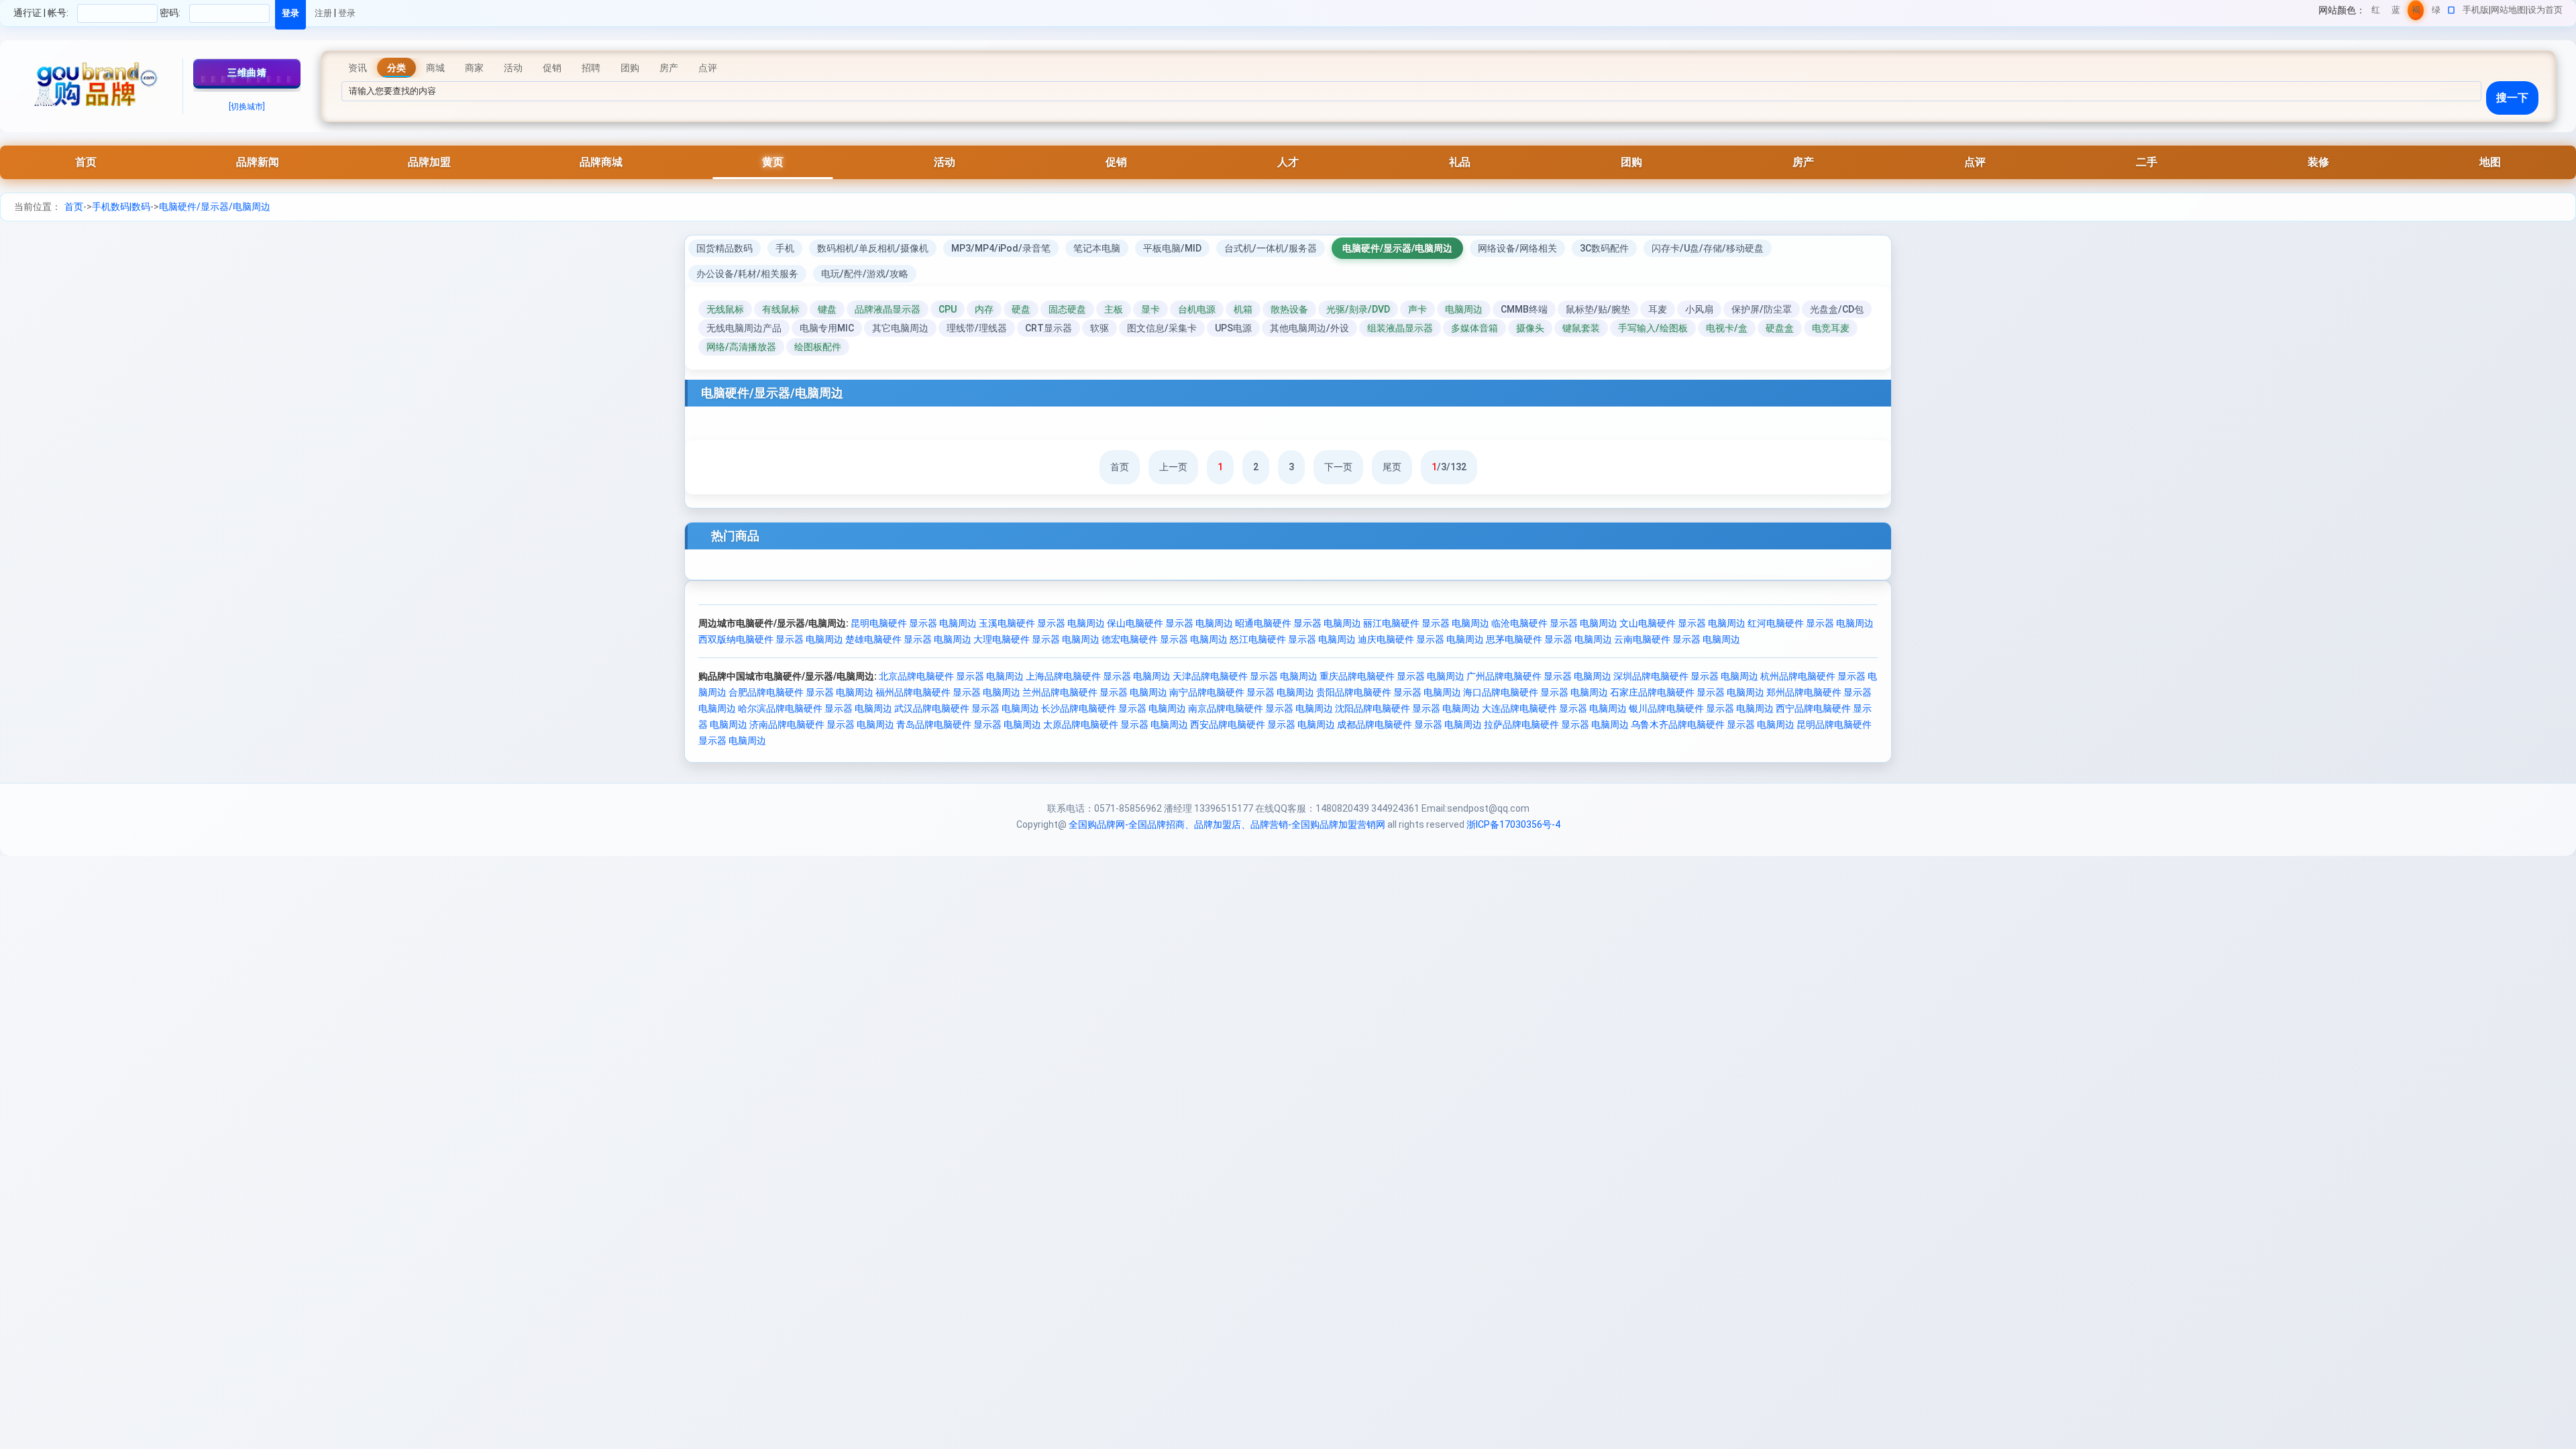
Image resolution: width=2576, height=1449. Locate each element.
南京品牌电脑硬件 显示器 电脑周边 (1260, 708)
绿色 (2436, 12)
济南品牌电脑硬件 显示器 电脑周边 (822, 724)
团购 (1631, 162)
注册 (323, 13)
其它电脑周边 (900, 328)
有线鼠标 (781, 309)
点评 (1975, 162)
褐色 (2416, 12)
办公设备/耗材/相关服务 (747, 274)
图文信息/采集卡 (1162, 328)
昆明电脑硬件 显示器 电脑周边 (914, 623)
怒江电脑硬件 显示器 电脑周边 (1293, 639)
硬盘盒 (1780, 328)
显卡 (1150, 309)
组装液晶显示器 (1400, 328)
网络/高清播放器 (741, 347)
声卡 (1417, 309)
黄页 (773, 162)
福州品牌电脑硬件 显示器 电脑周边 (948, 692)
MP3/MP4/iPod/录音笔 (1001, 248)
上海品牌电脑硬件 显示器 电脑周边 (1098, 676)
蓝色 (2396, 12)
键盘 (827, 309)
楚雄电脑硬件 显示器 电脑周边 (908, 639)
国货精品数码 (724, 248)
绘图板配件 (818, 347)
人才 (1288, 162)
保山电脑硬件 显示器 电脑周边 (1170, 623)
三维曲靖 (247, 72)
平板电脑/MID (1172, 248)
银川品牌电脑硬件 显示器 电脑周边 (1701, 708)
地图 (2490, 162)
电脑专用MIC (827, 328)
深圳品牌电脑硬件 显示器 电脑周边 (1686, 676)
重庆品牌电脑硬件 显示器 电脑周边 (1392, 676)
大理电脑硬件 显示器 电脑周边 (1036, 639)
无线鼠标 (725, 309)
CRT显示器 (1049, 328)
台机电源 (1197, 309)
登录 (347, 13)
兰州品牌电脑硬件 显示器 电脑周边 (1095, 692)
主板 (1114, 309)
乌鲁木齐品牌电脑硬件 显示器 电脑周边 (1713, 724)
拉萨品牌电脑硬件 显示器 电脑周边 (1556, 724)
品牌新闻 (258, 162)
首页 (86, 162)
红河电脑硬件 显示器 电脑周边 (1811, 623)
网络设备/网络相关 (1517, 248)
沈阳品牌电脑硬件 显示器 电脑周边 (1407, 708)
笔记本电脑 (1097, 248)
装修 (2318, 162)
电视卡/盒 (1727, 328)
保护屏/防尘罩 (1762, 309)
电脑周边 (1464, 309)
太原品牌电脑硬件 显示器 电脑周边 (1116, 724)
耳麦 (1658, 309)
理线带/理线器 (977, 328)
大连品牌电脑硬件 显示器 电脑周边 (1554, 708)
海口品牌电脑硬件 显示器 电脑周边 (1536, 692)
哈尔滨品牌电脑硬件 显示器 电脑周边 (815, 708)
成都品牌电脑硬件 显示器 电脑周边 (1409, 724)
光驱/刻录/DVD (1358, 309)
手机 (785, 248)
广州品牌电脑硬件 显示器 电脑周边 (1539, 676)
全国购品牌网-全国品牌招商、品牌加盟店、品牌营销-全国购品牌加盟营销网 (1227, 824)
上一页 (1173, 467)
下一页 (1338, 467)
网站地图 (2508, 10)
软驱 (1099, 328)
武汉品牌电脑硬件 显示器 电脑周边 (967, 708)
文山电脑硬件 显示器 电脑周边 (1682, 623)
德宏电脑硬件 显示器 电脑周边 (1165, 639)
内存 (984, 309)
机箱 (1243, 309)
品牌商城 (601, 162)
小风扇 (1699, 309)
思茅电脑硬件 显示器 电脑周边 (1549, 639)
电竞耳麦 (1831, 328)
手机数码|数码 (121, 207)
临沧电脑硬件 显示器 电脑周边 (1554, 623)
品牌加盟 (429, 162)
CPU (948, 309)
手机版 (2476, 10)
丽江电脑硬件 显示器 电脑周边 (1426, 623)
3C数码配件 (1604, 248)
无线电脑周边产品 (744, 328)
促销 (1116, 162)
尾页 (1392, 467)
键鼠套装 (1581, 328)
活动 (945, 162)
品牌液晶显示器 (888, 309)
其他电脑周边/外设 (1309, 328)
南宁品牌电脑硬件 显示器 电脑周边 (1242, 692)
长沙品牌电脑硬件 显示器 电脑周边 (1114, 708)
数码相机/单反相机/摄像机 (873, 248)
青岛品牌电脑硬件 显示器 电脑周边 (969, 724)
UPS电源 (1233, 328)
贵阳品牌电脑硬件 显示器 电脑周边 (1389, 692)
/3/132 (1449, 467)
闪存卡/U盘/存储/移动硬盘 (1708, 248)
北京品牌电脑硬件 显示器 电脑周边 (951, 676)
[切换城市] (247, 107)
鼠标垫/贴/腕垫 (1598, 309)
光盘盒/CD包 (1837, 309)
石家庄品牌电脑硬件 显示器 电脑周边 (1687, 692)
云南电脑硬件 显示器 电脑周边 (1677, 639)
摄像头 (1530, 328)
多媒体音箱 (1474, 328)
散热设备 (1289, 309)
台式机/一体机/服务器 (1271, 248)
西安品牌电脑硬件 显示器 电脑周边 (1263, 724)
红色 (2376, 12)
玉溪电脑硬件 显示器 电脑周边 (1042, 623)
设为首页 (2545, 10)
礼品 (1460, 162)
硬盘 (1021, 309)
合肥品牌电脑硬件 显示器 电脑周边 (801, 692)
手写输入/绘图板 (1653, 328)
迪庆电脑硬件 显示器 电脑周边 (1421, 639)
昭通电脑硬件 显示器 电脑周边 (1298, 623)
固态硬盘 (1067, 309)
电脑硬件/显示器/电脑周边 (215, 207)
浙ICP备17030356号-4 (1513, 824)
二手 (2147, 162)
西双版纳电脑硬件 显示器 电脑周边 (771, 639)
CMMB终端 (1524, 309)
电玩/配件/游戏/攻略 (865, 274)
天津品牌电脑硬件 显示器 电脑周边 (1245, 676)
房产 (1803, 162)
